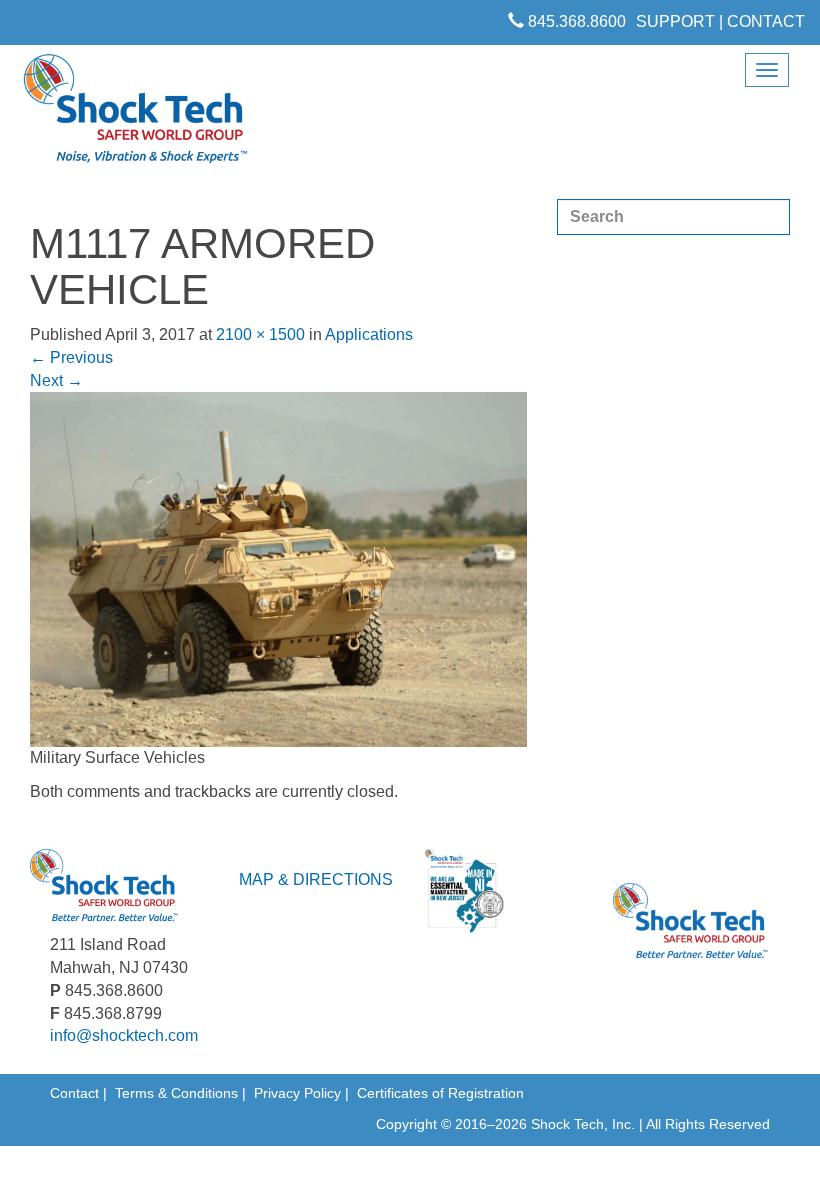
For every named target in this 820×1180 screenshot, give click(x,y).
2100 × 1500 (260, 334)
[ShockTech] (136, 115)
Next (56, 380)
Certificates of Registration (440, 1093)
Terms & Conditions (176, 1093)
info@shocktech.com (124, 1035)
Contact (74, 1093)
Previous (71, 357)
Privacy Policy (297, 1093)
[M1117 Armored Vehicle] (278, 568)
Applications (369, 334)
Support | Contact (720, 21)
